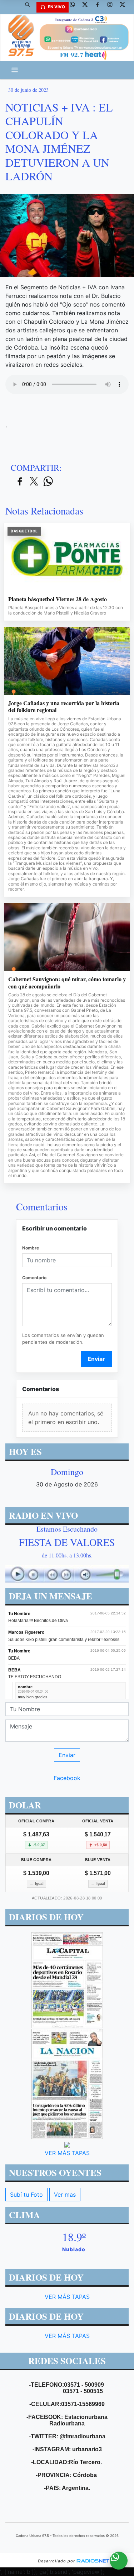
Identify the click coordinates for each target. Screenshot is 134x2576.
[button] (30, 7)
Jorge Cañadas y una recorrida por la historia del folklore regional (64, 706)
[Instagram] (113, 7)
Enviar (96, 1359)
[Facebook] (100, 7)
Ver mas (65, 2195)
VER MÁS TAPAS (67, 2153)
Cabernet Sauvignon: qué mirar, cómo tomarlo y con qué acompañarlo (67, 983)
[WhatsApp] (75, 7)
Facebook (67, 1778)
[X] (88, 7)
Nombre (31, 1248)
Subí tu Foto (26, 2195)
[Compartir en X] (34, 482)
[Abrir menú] (15, 70)
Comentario (34, 1278)
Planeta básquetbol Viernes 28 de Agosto (58, 599)
